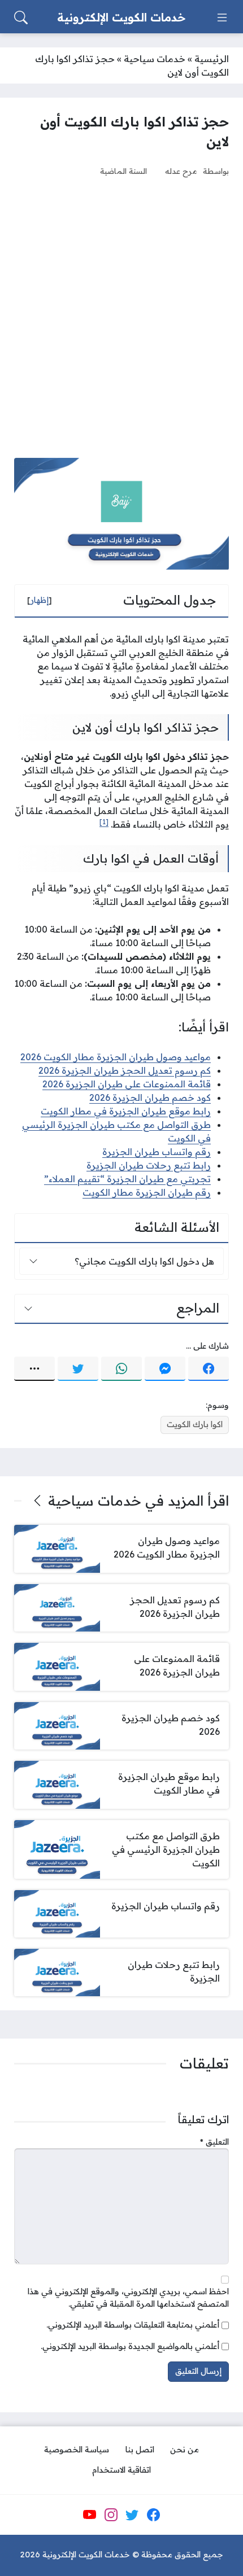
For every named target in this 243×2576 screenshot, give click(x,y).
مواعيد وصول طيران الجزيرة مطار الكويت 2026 (116, 1057)
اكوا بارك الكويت (195, 1424)
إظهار (40, 600)
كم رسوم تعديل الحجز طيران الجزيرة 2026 (125, 1070)
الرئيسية (212, 59)
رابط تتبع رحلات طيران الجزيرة (149, 1165)
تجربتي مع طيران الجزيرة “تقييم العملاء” (127, 1179)
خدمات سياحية (155, 59)
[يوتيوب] (90, 2514)
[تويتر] (78, 1369)
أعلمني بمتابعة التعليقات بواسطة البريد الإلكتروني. (133, 2325)
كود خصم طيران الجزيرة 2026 (150, 1097)
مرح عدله (181, 171)
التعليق (214, 2142)
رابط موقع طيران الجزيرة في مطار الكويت (126, 1111)
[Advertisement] (121, 317)
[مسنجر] (165, 1369)
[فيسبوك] (209, 1369)
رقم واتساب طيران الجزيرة (157, 1152)
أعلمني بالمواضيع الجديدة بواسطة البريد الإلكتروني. (130, 2346)
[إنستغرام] (111, 2514)
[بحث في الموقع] (21, 18)
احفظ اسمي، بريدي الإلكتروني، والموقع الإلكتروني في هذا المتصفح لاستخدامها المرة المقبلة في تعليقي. (128, 2298)
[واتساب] (121, 1369)
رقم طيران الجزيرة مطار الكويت (147, 1192)
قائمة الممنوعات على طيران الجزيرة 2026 (127, 1084)
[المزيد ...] (34, 1369)
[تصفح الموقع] (222, 18)
